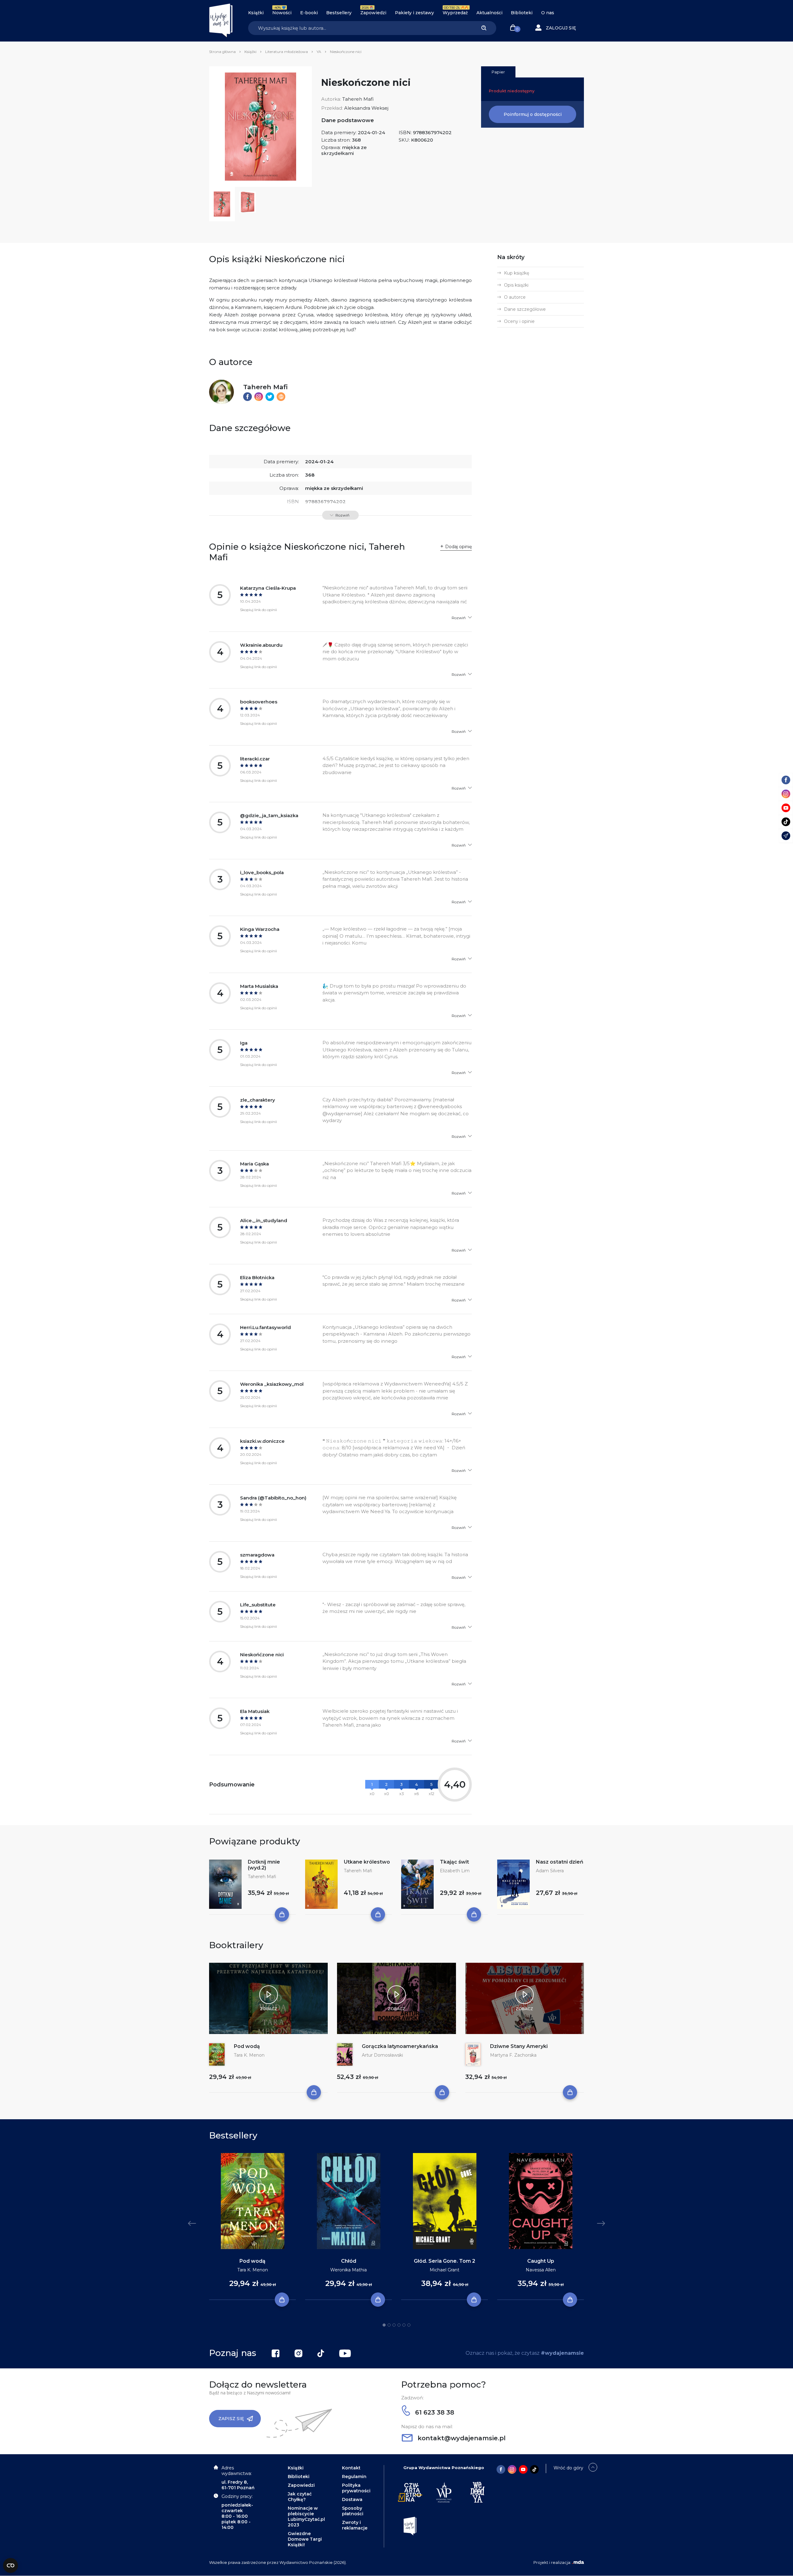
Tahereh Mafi (358, 99)
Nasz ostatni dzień (560, 1862)
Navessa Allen (541, 2270)
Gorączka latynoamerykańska (400, 2046)
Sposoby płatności (353, 2511)
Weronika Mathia (348, 2270)
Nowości (282, 13)
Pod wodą (247, 2046)
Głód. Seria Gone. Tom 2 (445, 2261)
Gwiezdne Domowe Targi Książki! (305, 2539)
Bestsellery (339, 13)
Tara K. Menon (249, 2055)
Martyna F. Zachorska (513, 2055)
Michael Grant (445, 2270)
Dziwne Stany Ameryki (519, 2046)
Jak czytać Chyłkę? (300, 2497)
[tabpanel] (252, 2227)
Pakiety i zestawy (414, 13)
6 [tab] (409, 2325)
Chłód (349, 2261)
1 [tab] (384, 2325)
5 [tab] (404, 2325)
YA (319, 52)
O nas (548, 13)
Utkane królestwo (367, 1862)
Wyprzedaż (455, 13)
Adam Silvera (550, 1871)
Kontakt (351, 2468)
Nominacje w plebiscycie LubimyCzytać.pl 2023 (306, 2517)
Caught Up (541, 2261)
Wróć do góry (568, 2468)
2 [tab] (389, 2325)
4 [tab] (399, 2325)
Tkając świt (454, 1862)
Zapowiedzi (373, 13)
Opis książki (516, 285)
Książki (256, 13)
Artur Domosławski (382, 2055)
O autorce (515, 297)
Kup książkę (517, 273)
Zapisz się (231, 2419)
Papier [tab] (498, 72)
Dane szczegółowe (525, 309)
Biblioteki (522, 13)
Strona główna (222, 52)
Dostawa (352, 2499)
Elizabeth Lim (455, 1871)
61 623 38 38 (434, 2412)
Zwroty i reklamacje (355, 2525)
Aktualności (489, 13)
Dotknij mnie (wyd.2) (264, 1865)
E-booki (309, 13)
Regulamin (354, 2477)
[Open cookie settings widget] (11, 2565)
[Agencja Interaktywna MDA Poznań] (578, 2562)
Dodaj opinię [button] (458, 547)
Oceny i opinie (519, 321)
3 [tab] (394, 2325)
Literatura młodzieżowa (287, 52)
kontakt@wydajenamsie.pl (461, 2438)
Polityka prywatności (356, 2488)
